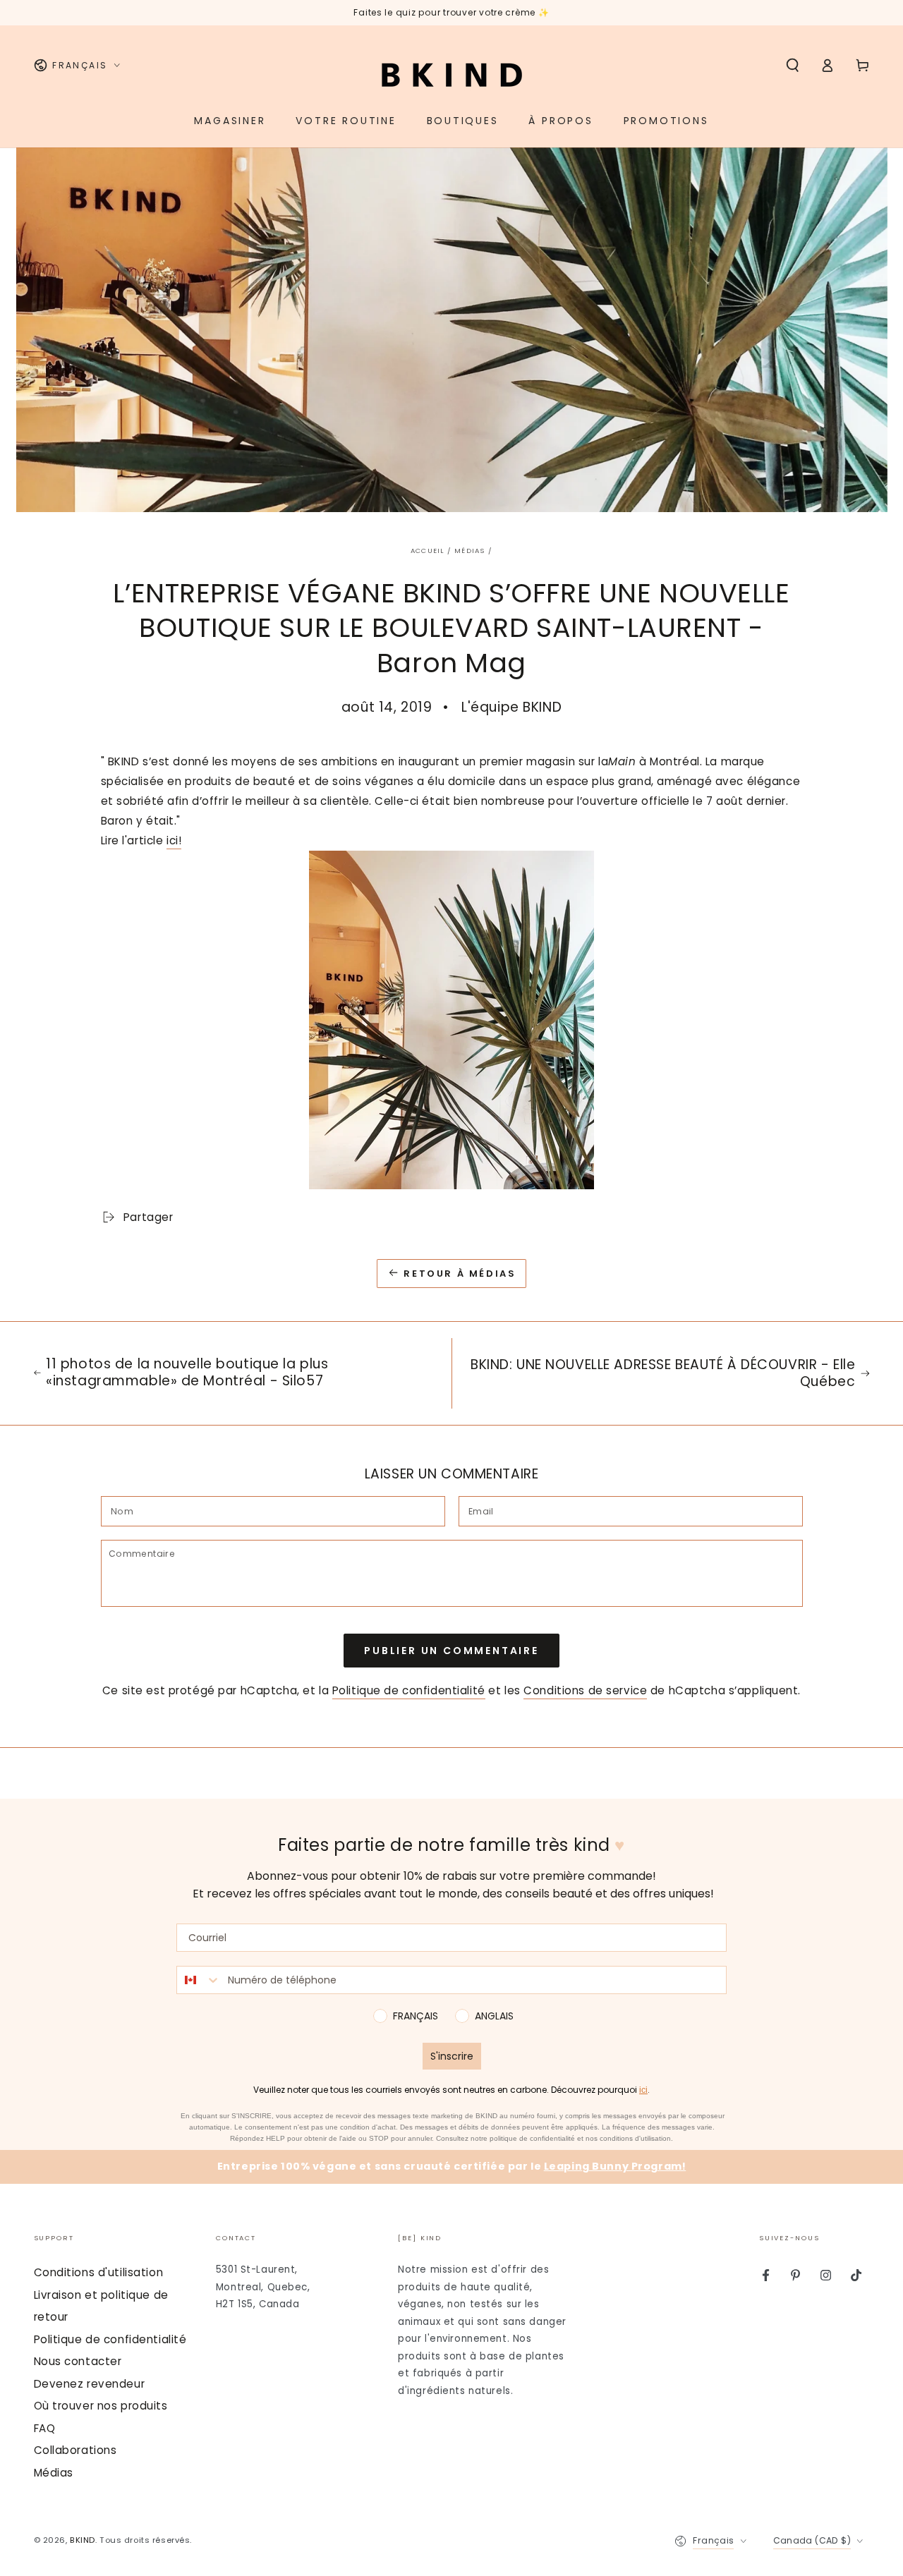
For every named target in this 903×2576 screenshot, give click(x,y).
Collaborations (75, 2450)
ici (643, 2090)
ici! (174, 840)
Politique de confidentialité (409, 1690)
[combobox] (199, 1980)
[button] (793, 66)
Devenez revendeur (90, 2384)
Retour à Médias (460, 1274)
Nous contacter (78, 2361)
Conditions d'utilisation (99, 2272)
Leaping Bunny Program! (615, 2166)
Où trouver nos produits (101, 2406)
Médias (469, 551)
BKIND (83, 2540)
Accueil (428, 551)
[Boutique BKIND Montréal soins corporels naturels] (452, 1020)
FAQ (45, 2428)
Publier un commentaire (451, 1651)
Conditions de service (585, 1690)
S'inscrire (452, 2056)
